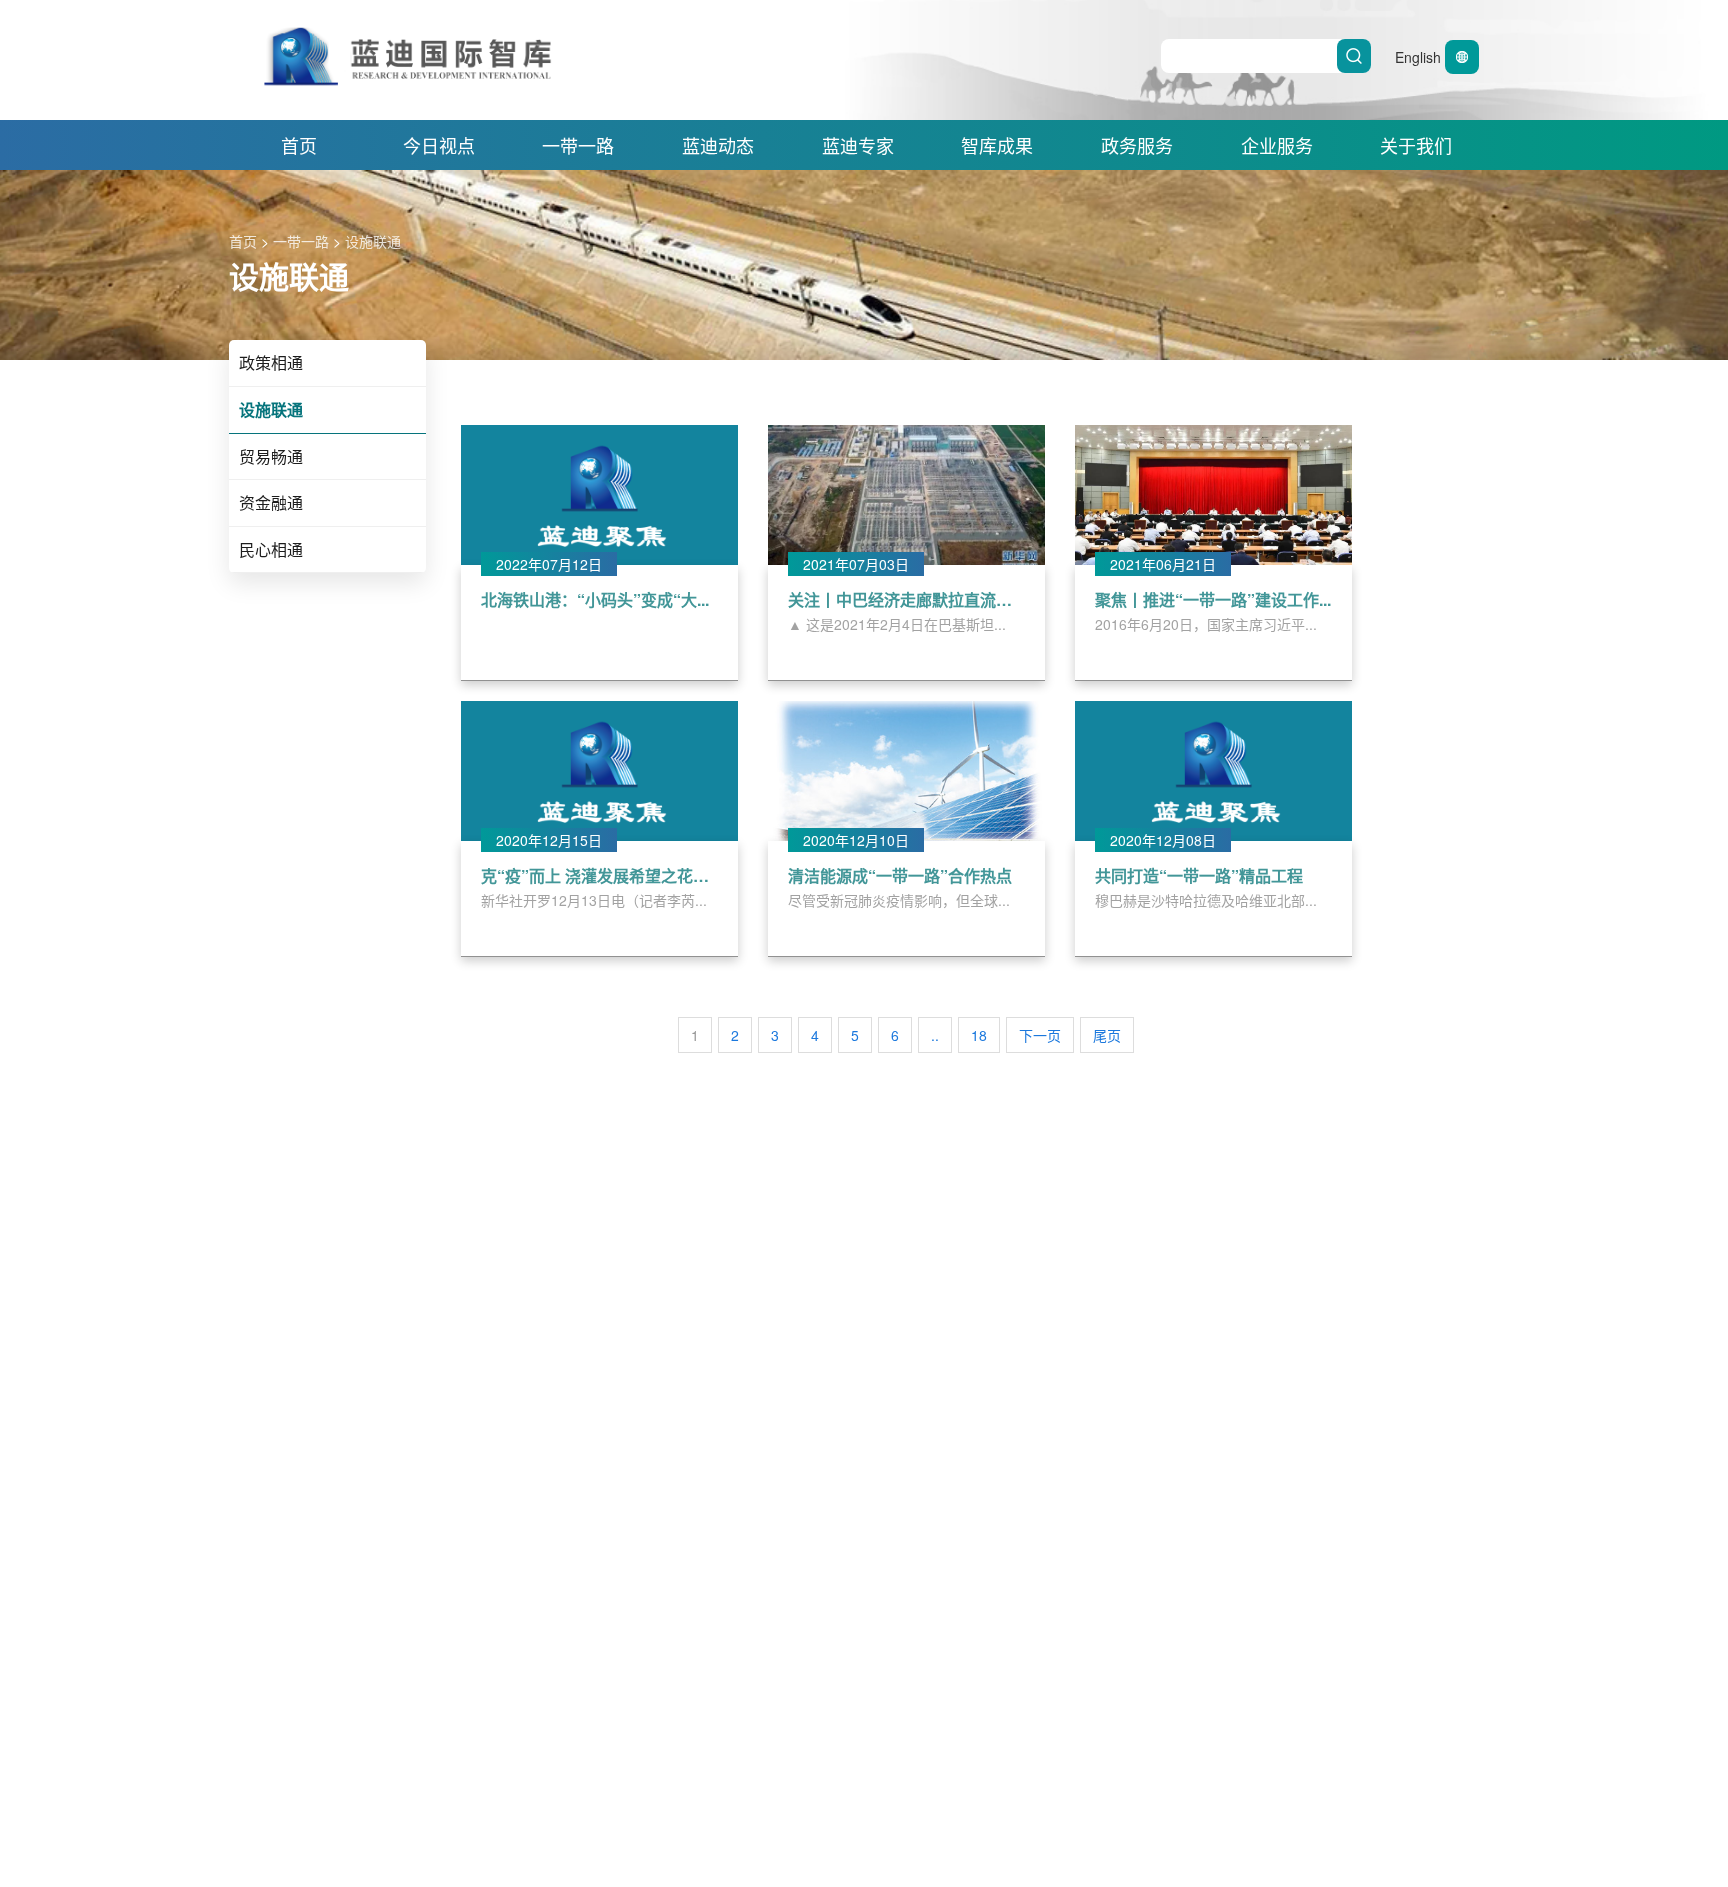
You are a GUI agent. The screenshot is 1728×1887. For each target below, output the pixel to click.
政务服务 (1137, 145)
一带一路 (578, 145)
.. (935, 1035)
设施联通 (373, 241)
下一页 (1040, 1035)
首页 (299, 145)
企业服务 (1277, 145)
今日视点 (439, 145)
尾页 (1107, 1035)
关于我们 (1416, 145)
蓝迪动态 (718, 145)
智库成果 (997, 145)
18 (979, 1035)
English (1420, 57)
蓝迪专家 (858, 145)
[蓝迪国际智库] (647, 36)
